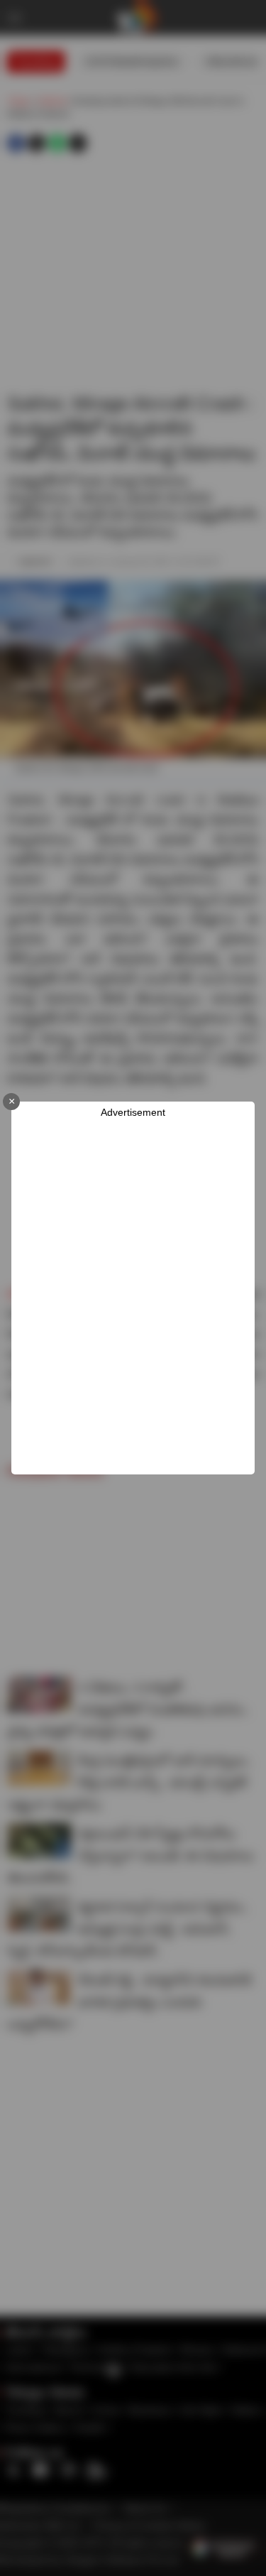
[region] (138, 1297)
